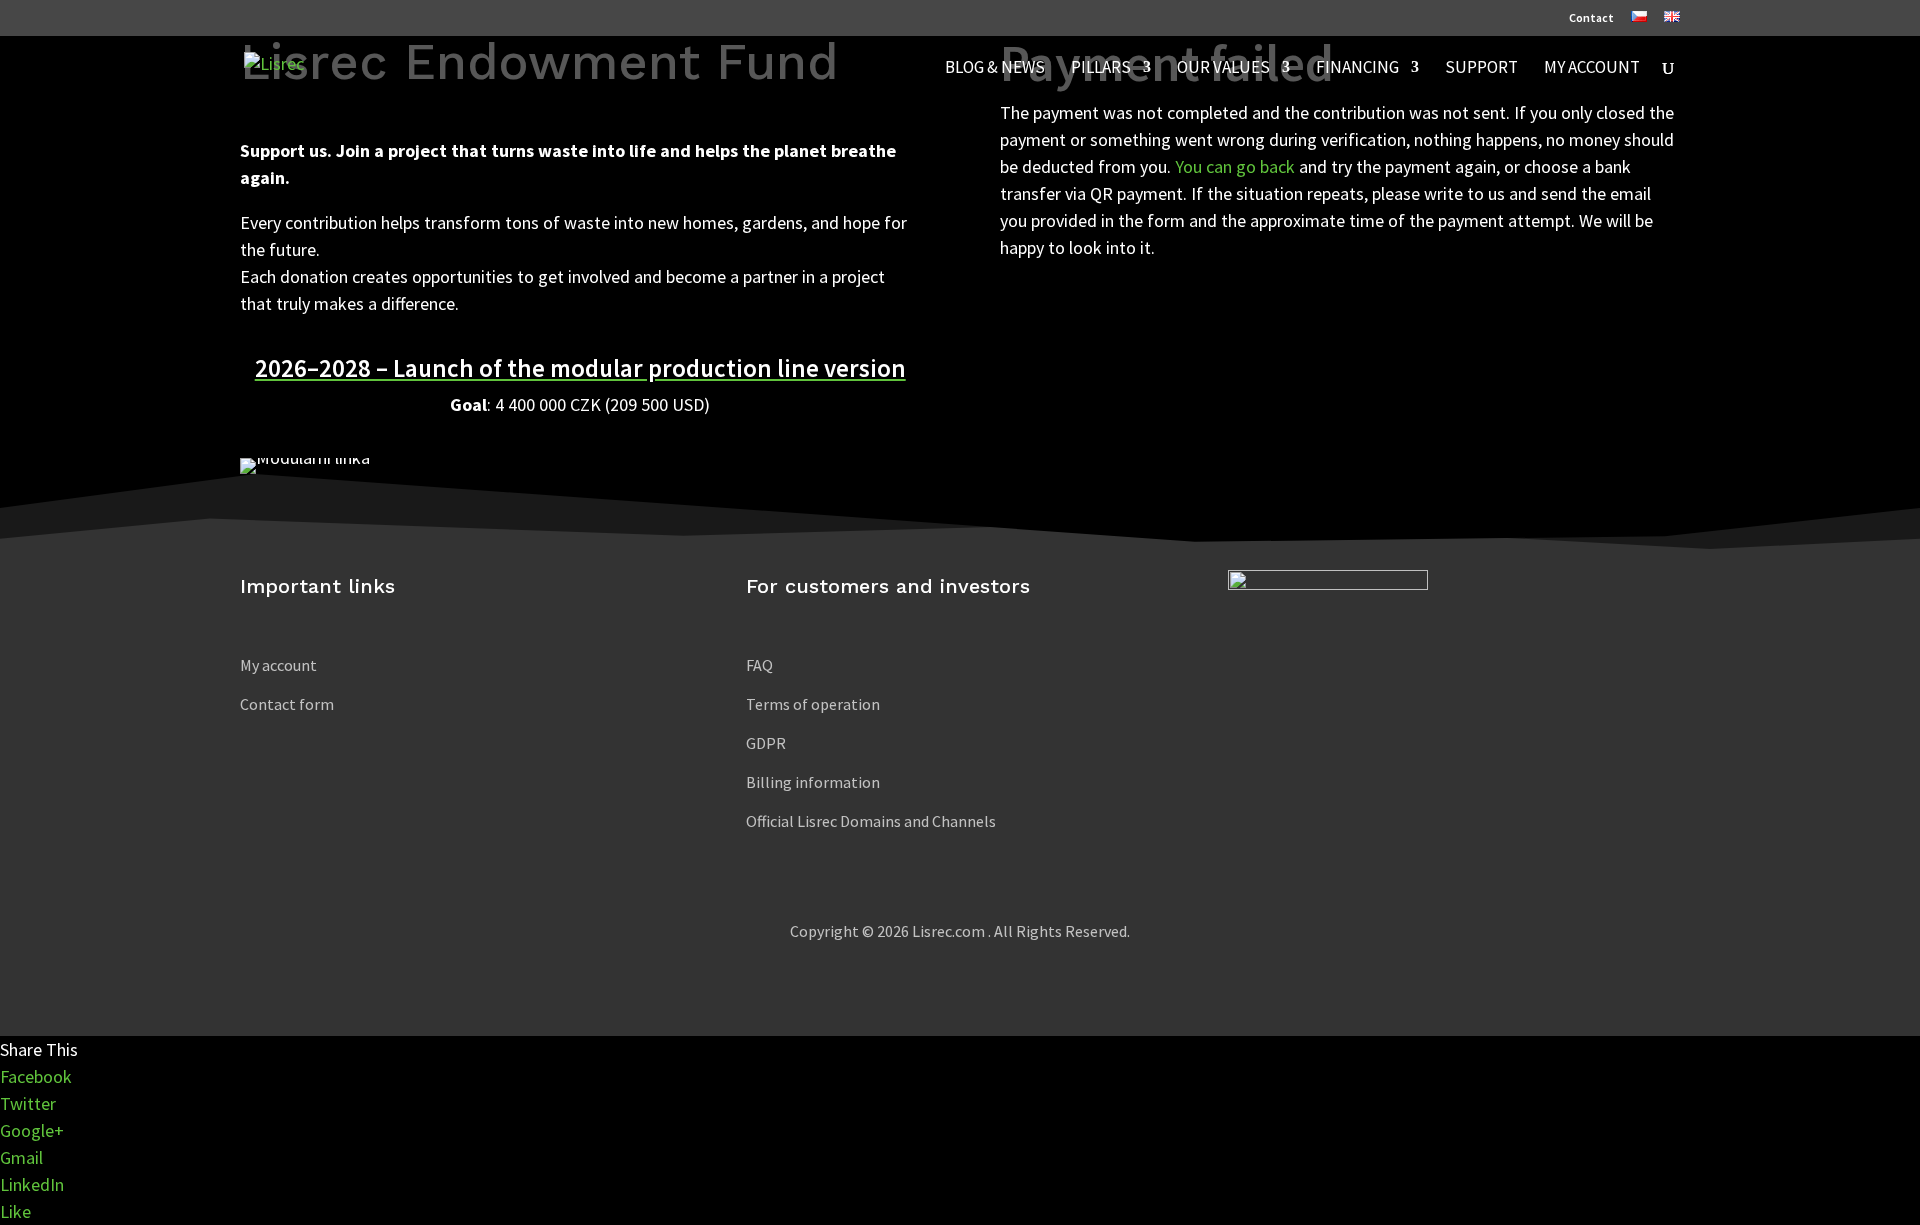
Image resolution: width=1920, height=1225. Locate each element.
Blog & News (995, 69)
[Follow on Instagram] (1349, 703)
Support (1481, 69)
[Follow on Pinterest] (1389, 703)
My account (1592, 69)
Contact (1591, 17)
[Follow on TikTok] (1309, 703)
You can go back (1235, 166)
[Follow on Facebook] (1269, 703)
